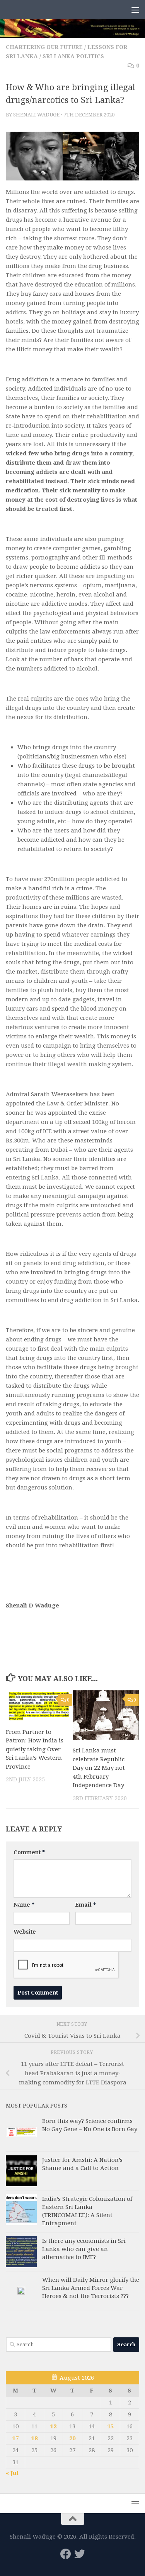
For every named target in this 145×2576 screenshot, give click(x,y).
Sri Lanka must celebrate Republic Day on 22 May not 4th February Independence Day (99, 1768)
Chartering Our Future (44, 47)
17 (15, 2438)
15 (111, 2426)
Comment (29, 1852)
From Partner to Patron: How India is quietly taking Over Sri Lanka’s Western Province (35, 1749)
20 (72, 2438)
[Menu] (135, 10)
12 (53, 2426)
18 (34, 2438)
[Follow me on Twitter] (80, 2554)
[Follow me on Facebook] (66, 2554)
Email (85, 1905)
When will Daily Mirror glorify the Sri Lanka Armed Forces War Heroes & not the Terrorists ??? (91, 2288)
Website (25, 1932)
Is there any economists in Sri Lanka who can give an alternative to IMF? (84, 2249)
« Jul (12, 2473)
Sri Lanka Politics (73, 56)
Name (24, 1905)
